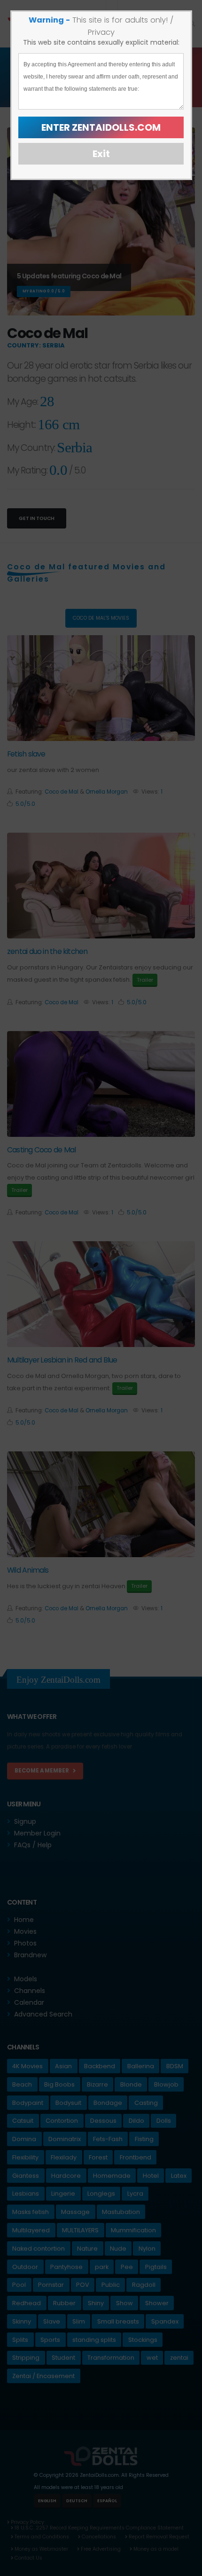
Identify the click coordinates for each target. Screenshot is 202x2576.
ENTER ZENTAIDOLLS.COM (101, 127)
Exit (101, 154)
